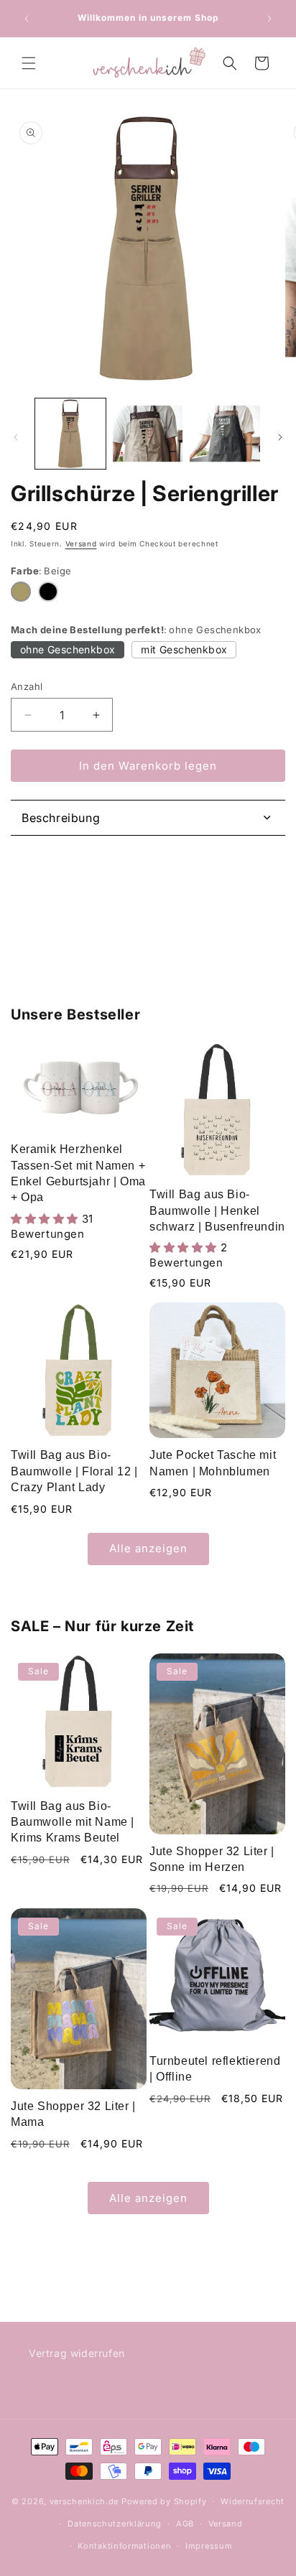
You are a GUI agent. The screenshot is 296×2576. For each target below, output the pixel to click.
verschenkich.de (84, 2501)
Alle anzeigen (148, 1548)
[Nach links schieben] (16, 437)
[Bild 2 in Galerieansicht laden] (148, 434)
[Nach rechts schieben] (280, 437)
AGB (185, 2524)
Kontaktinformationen (124, 2546)
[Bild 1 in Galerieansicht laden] (70, 434)
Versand (81, 543)
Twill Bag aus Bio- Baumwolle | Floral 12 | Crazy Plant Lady (74, 1471)
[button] (29, 63)
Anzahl (27, 686)
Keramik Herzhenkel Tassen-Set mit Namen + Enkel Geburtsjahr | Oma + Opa (78, 1173)
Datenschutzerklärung (115, 2524)
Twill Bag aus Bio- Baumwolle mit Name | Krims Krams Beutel (73, 1822)
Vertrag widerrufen (77, 2353)
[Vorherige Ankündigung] (27, 19)
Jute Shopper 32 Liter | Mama (73, 2114)
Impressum (209, 2546)
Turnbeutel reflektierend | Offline (215, 2069)
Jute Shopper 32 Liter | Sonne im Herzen (212, 1859)
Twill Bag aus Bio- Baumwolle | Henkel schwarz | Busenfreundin (217, 1210)
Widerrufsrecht (253, 2501)
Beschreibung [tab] (61, 818)
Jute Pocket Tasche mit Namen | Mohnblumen (213, 1463)
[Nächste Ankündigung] (269, 19)
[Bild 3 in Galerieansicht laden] (225, 434)
